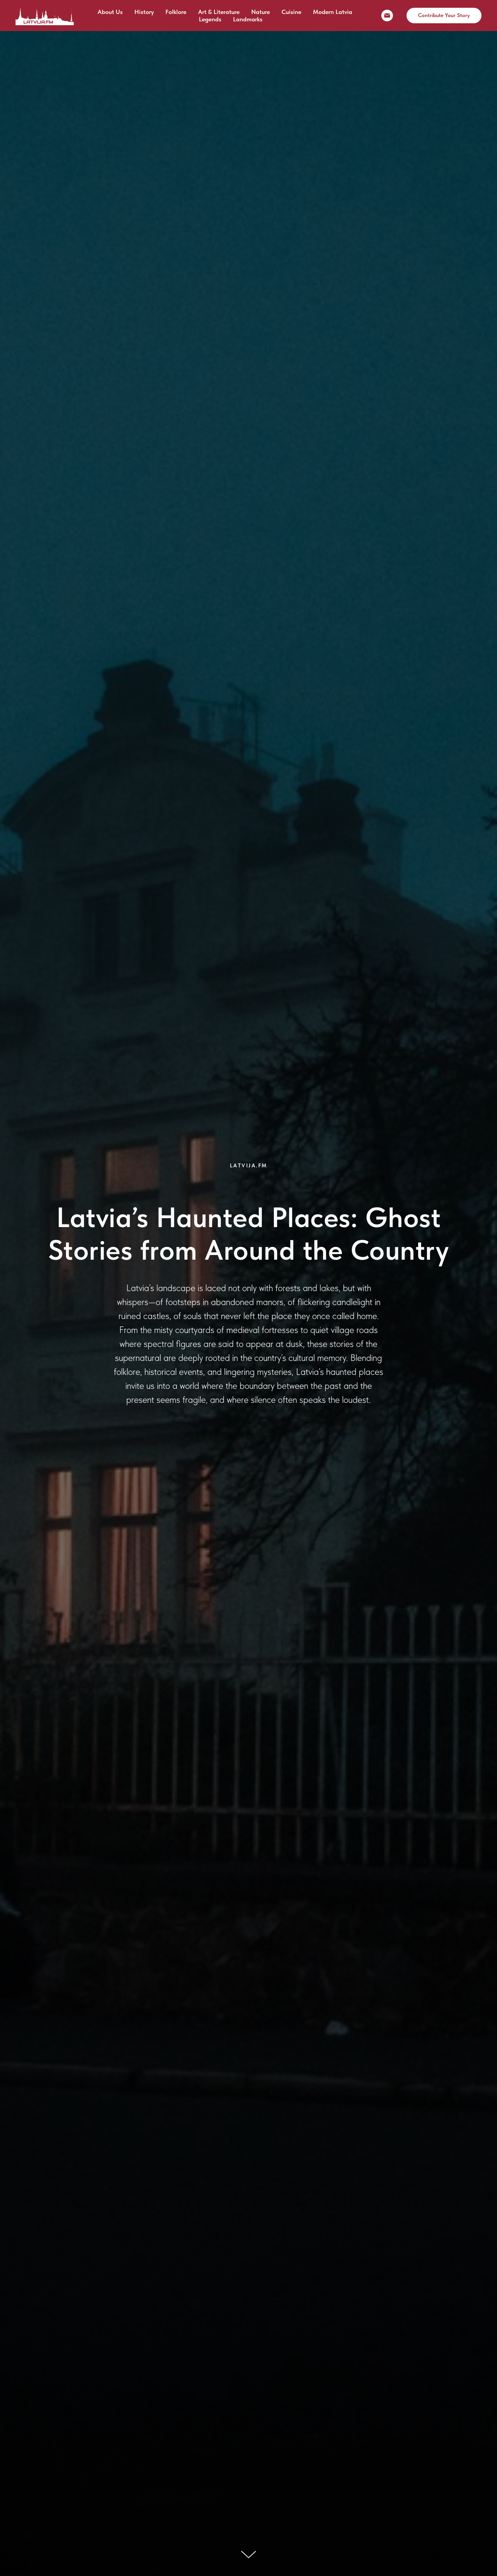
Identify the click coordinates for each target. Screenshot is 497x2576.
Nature (261, 12)
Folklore (176, 12)
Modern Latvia (333, 12)
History (144, 12)
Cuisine (291, 12)
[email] (387, 16)
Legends (210, 19)
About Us (110, 12)
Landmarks (248, 19)
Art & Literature (219, 12)
